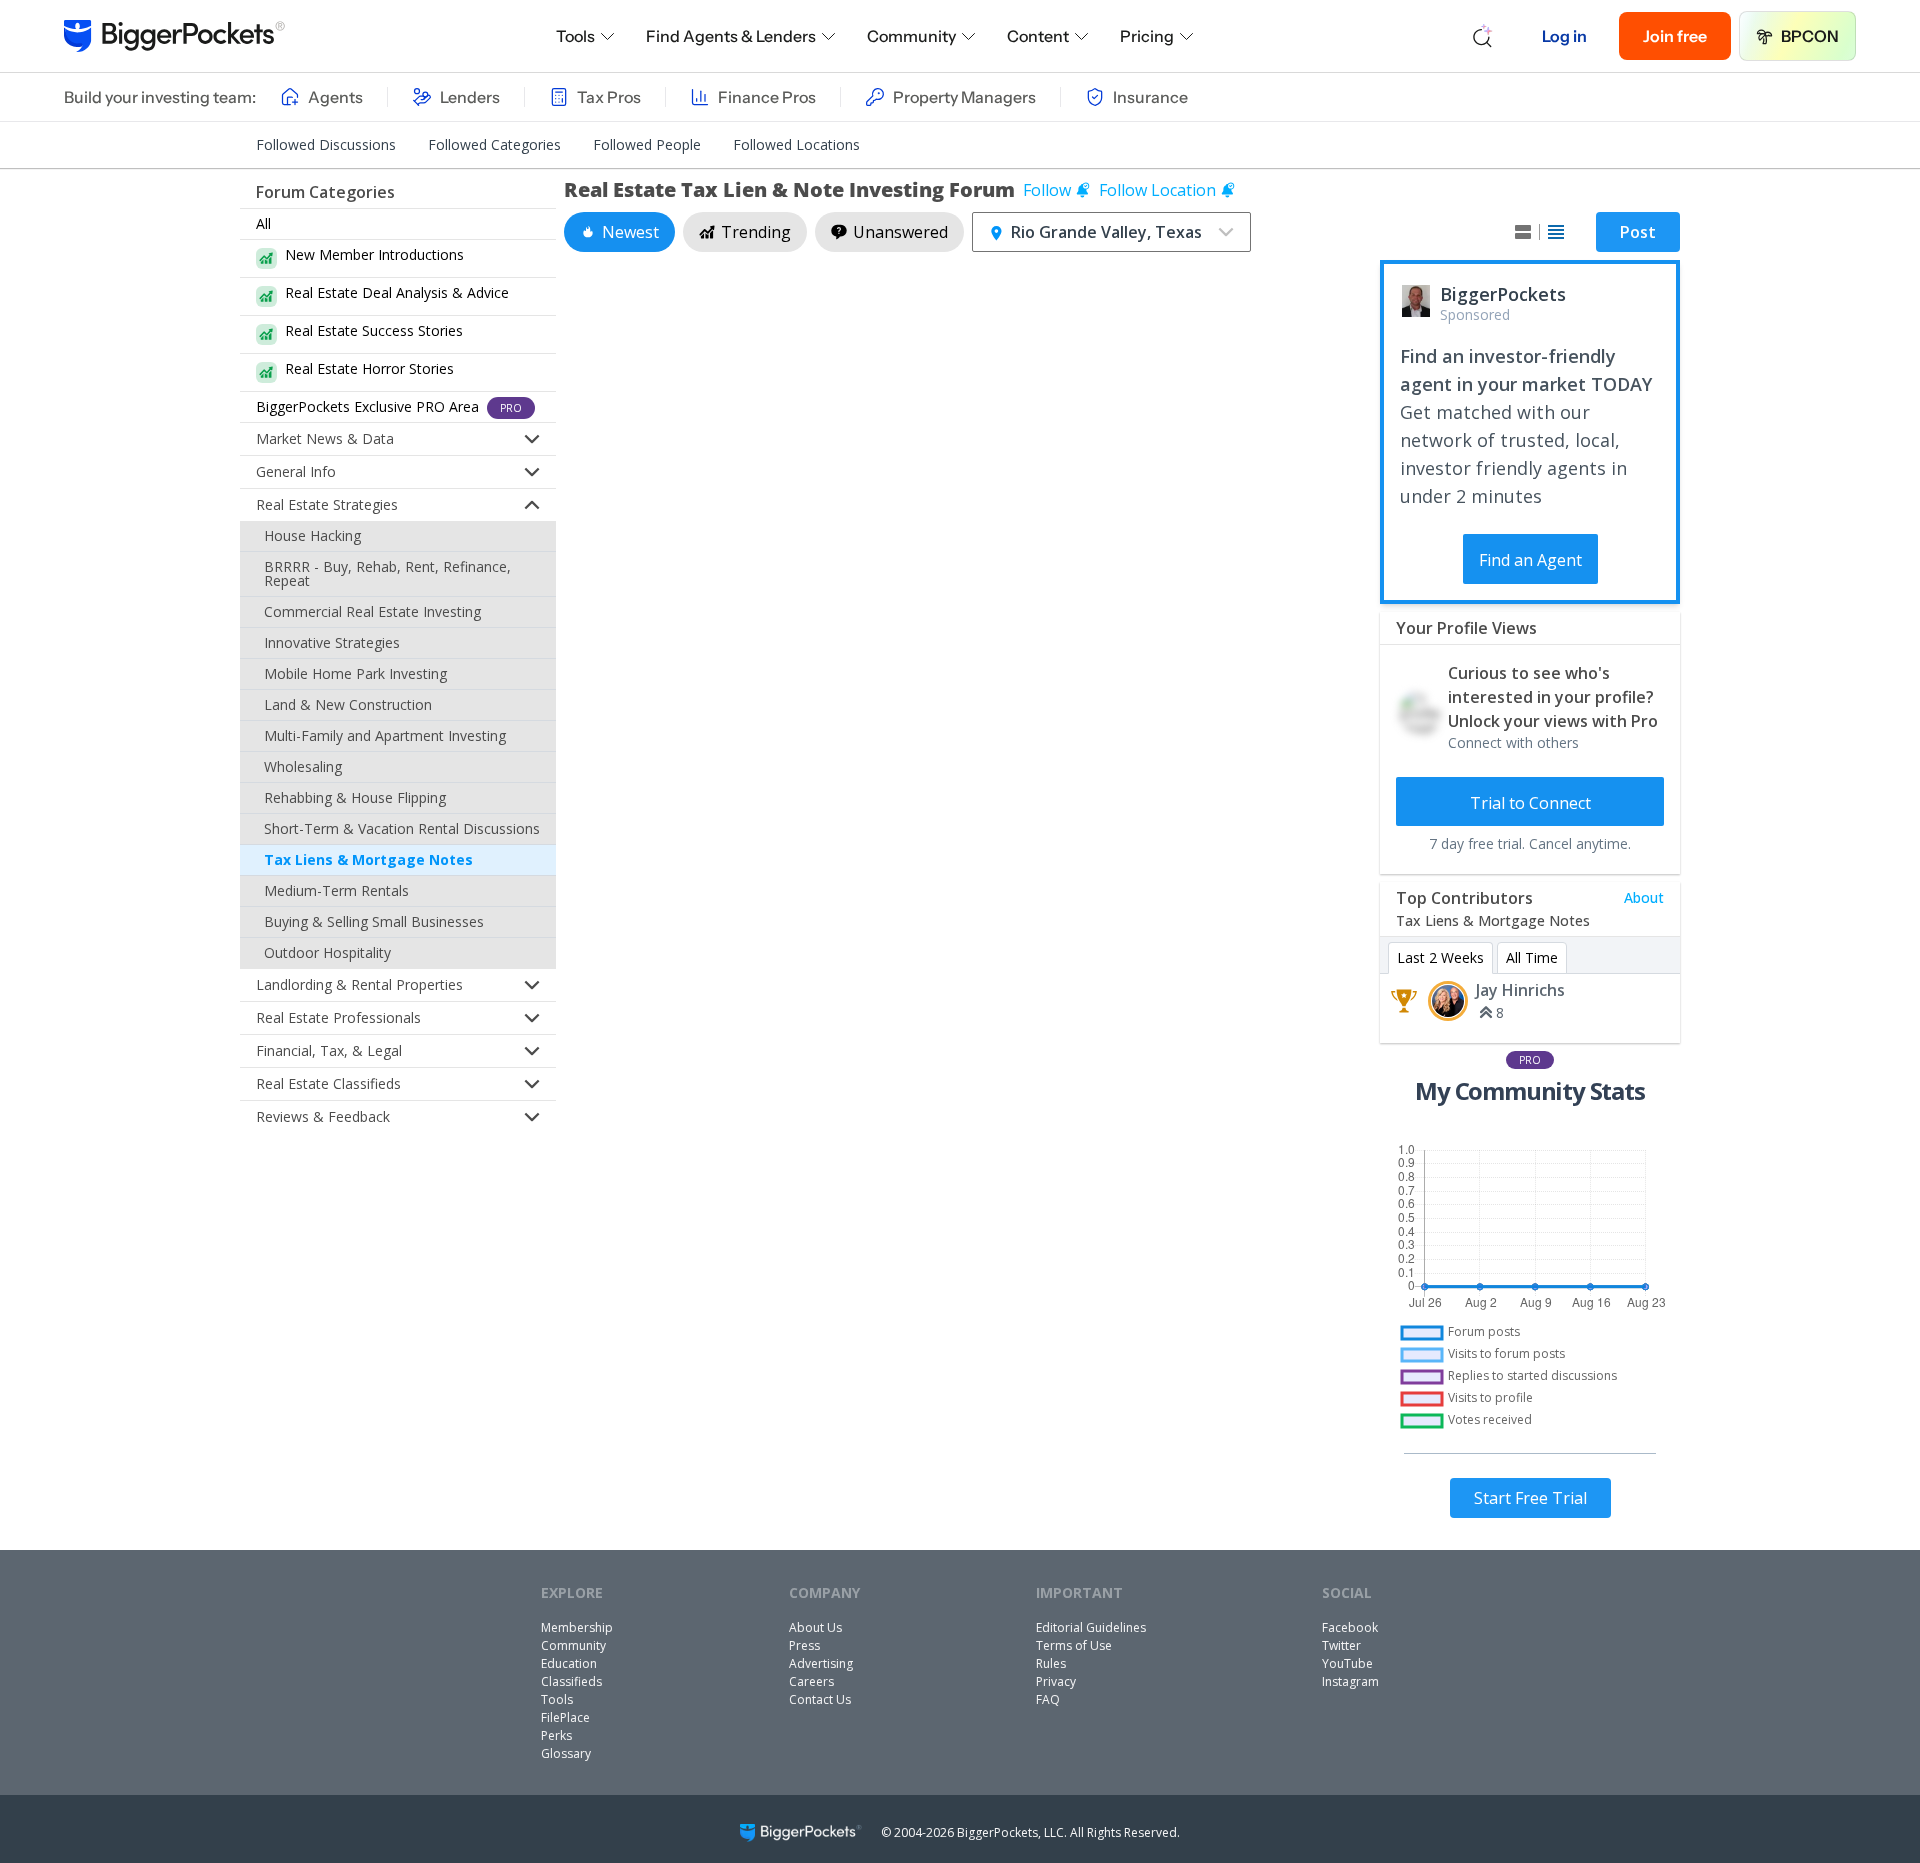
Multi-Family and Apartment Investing (385, 735)
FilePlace (565, 1717)
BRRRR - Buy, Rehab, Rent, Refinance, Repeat (387, 573)
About (1644, 897)
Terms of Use (1074, 1645)
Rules (1051, 1663)
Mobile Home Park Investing (355, 673)
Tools (575, 36)
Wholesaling (303, 766)
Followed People (647, 144)
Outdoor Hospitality (327, 952)
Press (804, 1645)
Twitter (1341, 1645)
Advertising (821, 1663)
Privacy (1056, 1681)
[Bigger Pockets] (174, 36)
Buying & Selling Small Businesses (374, 921)
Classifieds (571, 1681)
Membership (577, 1627)
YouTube (1347, 1663)
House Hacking (312, 535)
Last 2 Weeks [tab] (1440, 957)
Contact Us (820, 1699)
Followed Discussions (326, 144)
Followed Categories (494, 144)
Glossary (566, 1753)
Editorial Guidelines (1091, 1627)
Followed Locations (796, 144)
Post (1638, 232)
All (263, 223)
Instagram (1350, 1681)
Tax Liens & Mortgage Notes (368, 859)
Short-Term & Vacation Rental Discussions (402, 828)
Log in (1564, 36)
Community (911, 36)
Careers (811, 1681)
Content (1038, 36)
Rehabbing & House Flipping (355, 797)
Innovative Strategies (332, 642)
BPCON (1810, 36)
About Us (815, 1627)
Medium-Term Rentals (336, 890)
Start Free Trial (1530, 1498)
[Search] (1483, 36)
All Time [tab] (1532, 957)
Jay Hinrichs (1520, 990)
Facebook (1350, 1627)
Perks (556, 1735)
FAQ (1048, 1699)
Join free (1675, 36)
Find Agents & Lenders (731, 36)
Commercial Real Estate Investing (372, 611)
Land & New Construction (348, 704)
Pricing (1147, 36)
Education (569, 1663)
